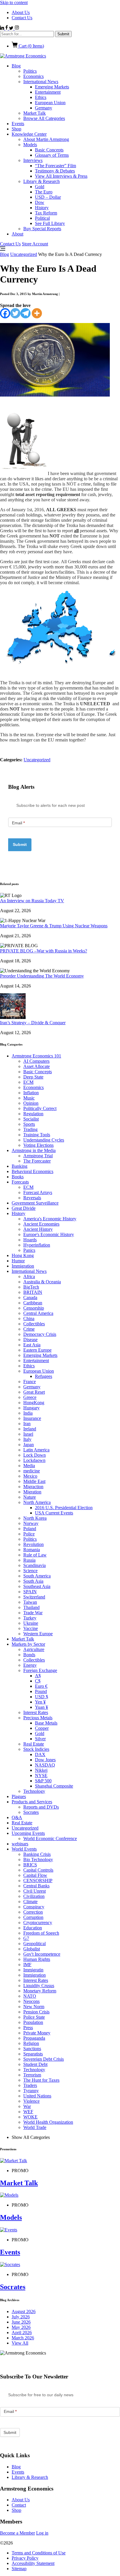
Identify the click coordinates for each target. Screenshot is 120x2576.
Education (33, 1928)
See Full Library (50, 223)
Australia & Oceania (42, 1282)
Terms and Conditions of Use (39, 2553)
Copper (42, 1728)
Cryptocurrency (38, 1923)
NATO (30, 1996)
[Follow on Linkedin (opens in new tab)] (3, 28)
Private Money (37, 2033)
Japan (29, 1445)
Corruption (33, 1917)
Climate (30, 1902)
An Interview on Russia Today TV (32, 901)
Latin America (36, 1450)
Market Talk (35, 113)
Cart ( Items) (31, 46)
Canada (30, 1297)
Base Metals (46, 1723)
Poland (30, 1529)
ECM (28, 1082)
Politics (30, 71)
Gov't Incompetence (42, 1954)
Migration (32, 1492)
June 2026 (21, 2322)
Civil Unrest (35, 1891)
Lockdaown (34, 1460)
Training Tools (37, 1135)
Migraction (33, 1487)
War (27, 2106)
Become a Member (17, 2533)
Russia (29, 1560)
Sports (29, 1124)
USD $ (42, 1697)
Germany (44, 108)
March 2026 (23, 2338)
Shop (16, 129)
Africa (29, 1276)
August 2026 (24, 2311)
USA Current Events (54, 1513)
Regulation (33, 1114)
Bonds (29, 1655)
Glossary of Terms (52, 155)
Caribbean (33, 1303)
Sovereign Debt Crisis (44, 2059)
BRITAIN (33, 1292)
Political (42, 218)
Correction (33, 1912)
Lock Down (35, 1455)
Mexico (30, 1476)
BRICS (30, 1865)
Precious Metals (38, 1718)
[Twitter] (15, 313)
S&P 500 (43, 1781)
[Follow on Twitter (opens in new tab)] (12, 28)
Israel (28, 1434)
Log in (42, 2533)
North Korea (35, 1518)
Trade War (33, 1613)
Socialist (31, 1119)
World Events (24, 1849)
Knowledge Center (29, 134)
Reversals (32, 1198)
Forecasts (20, 1182)
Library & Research (42, 181)
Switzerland (34, 1597)
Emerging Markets (52, 87)
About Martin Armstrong (46, 139)
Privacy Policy (25, 2558)
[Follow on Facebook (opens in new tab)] (7, 28)
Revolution (33, 1544)
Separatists (33, 2054)
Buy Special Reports (42, 229)
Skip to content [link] (14, 2)
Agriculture (34, 1649)
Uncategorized (24, 254)
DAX (40, 1754)
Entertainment (48, 92)
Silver (40, 1739)
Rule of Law (35, 1555)
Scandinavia (35, 1565)
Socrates (31, 1812)
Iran (27, 1424)
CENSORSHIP (38, 1880)
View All (20, 2343)
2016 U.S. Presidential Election (64, 1508)
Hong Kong (23, 1255)
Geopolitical (35, 1944)
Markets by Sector (28, 1644)
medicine (32, 1471)
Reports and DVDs (41, 1807)
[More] (37, 313)
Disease (30, 1340)
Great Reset (34, 1392)
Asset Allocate (37, 1066)
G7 (26, 1938)
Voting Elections (38, 1145)
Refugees (44, 1376)
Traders (30, 2085)
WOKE (30, 2117)
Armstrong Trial (38, 1156)
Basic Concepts (49, 150)
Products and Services (32, 1802)
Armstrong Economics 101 (36, 1056)
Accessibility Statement (33, 2563)
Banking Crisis (37, 1854)
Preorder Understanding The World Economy (42, 976)
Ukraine (31, 1623)
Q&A (17, 1817)
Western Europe (38, 1634)
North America (37, 1502)
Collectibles (34, 1324)
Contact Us (22, 18)
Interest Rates (36, 1712)
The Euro (44, 192)
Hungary (31, 1408)
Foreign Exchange (40, 1670)
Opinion (31, 1103)
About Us (21, 12)
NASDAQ (45, 1765)
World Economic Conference (50, 1838)
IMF (27, 1965)
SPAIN (30, 1592)
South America (37, 1576)
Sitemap (19, 2569)
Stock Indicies (36, 1749)
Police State (34, 2017)
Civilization (34, 1896)
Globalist (32, 1949)
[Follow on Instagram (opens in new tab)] (17, 28)
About (17, 234)
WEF (28, 2112)
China (29, 1318)
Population (33, 2022)
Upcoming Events (28, 1833)
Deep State (33, 1077)
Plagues (19, 1796)
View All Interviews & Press (61, 176)
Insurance (32, 1418)
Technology (34, 1791)
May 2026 (21, 2327)
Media (29, 1466)
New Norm (34, 2007)
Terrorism (32, 2075)
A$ (38, 1676)
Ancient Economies (41, 1224)
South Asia (33, 1581)
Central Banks (36, 1886)
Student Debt (35, 2064)
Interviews (33, 160)
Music (29, 1098)
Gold (40, 187)
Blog (16, 66)
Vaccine (31, 1628)
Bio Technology (38, 1859)
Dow (40, 202)
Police (29, 1534)
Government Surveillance (35, 1203)
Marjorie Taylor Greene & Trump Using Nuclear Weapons (54, 926)
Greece (30, 1397)
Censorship (34, 1308)
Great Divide (24, 1208)
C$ (38, 1681)
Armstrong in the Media (34, 1150)
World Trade (35, 2127)
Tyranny (31, 2091)
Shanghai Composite (54, 1786)
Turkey (30, 1618)
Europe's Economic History (49, 1234)
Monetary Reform (40, 1991)
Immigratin (33, 1970)
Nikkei (41, 1770)
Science (30, 1571)
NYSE (41, 1775)
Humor (18, 1261)
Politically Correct (40, 1108)
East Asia (32, 1345)
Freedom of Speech (41, 1933)
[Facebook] (5, 313)
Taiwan (30, 1602)
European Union (50, 103)
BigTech (31, 1287)
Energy (30, 1665)
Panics (29, 1250)
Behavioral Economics (32, 1171)
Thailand (31, 1607)
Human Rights (37, 1959)
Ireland (30, 1429)
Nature (30, 1497)
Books (18, 1177)
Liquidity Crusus (39, 1986)
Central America (38, 1313)
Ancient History (38, 1229)
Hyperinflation (37, 1245)
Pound (41, 1691)
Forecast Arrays (38, 1192)
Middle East (34, 1481)
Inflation (31, 1093)
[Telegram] (25, 313)
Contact (19, 2505)
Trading (30, 1129)
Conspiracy (34, 1907)
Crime (29, 1329)
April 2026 (22, 2332)
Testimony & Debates (55, 171)
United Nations (37, 2096)
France (30, 1382)
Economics (33, 76)
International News (41, 82)
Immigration (23, 1266)
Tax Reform (46, 213)
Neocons (31, 2001)
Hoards (30, 1240)
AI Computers (36, 1061)
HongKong (34, 1403)
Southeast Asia (37, 1586)
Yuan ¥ (42, 1707)
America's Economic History (50, 1219)
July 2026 (21, 2317)
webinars (20, 1844)
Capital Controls (38, 1870)
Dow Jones (45, 1760)
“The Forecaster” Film (55, 166)
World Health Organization (48, 2122)
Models (30, 145)
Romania (32, 1550)
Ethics (41, 97)
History (42, 208)
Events (18, 124)
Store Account (35, 244)
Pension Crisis (36, 2012)
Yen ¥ (40, 1702)
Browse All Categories (44, 118)
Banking (20, 1166)
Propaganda (34, 2038)
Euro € (41, 1686)
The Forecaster (37, 1161)
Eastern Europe (37, 1350)
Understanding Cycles (44, 1140)
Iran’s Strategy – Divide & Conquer (33, 1023)
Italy (27, 1439)
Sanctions (32, 2049)
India (28, 1413)
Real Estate (34, 1744)
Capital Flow (35, 1875)
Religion (31, 2043)
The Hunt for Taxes (41, 2080)
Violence (31, 2101)
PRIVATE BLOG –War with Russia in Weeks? (44, 951)
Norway (31, 1523)
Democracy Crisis (40, 1334)
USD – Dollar (48, 197)
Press (28, 2028)
